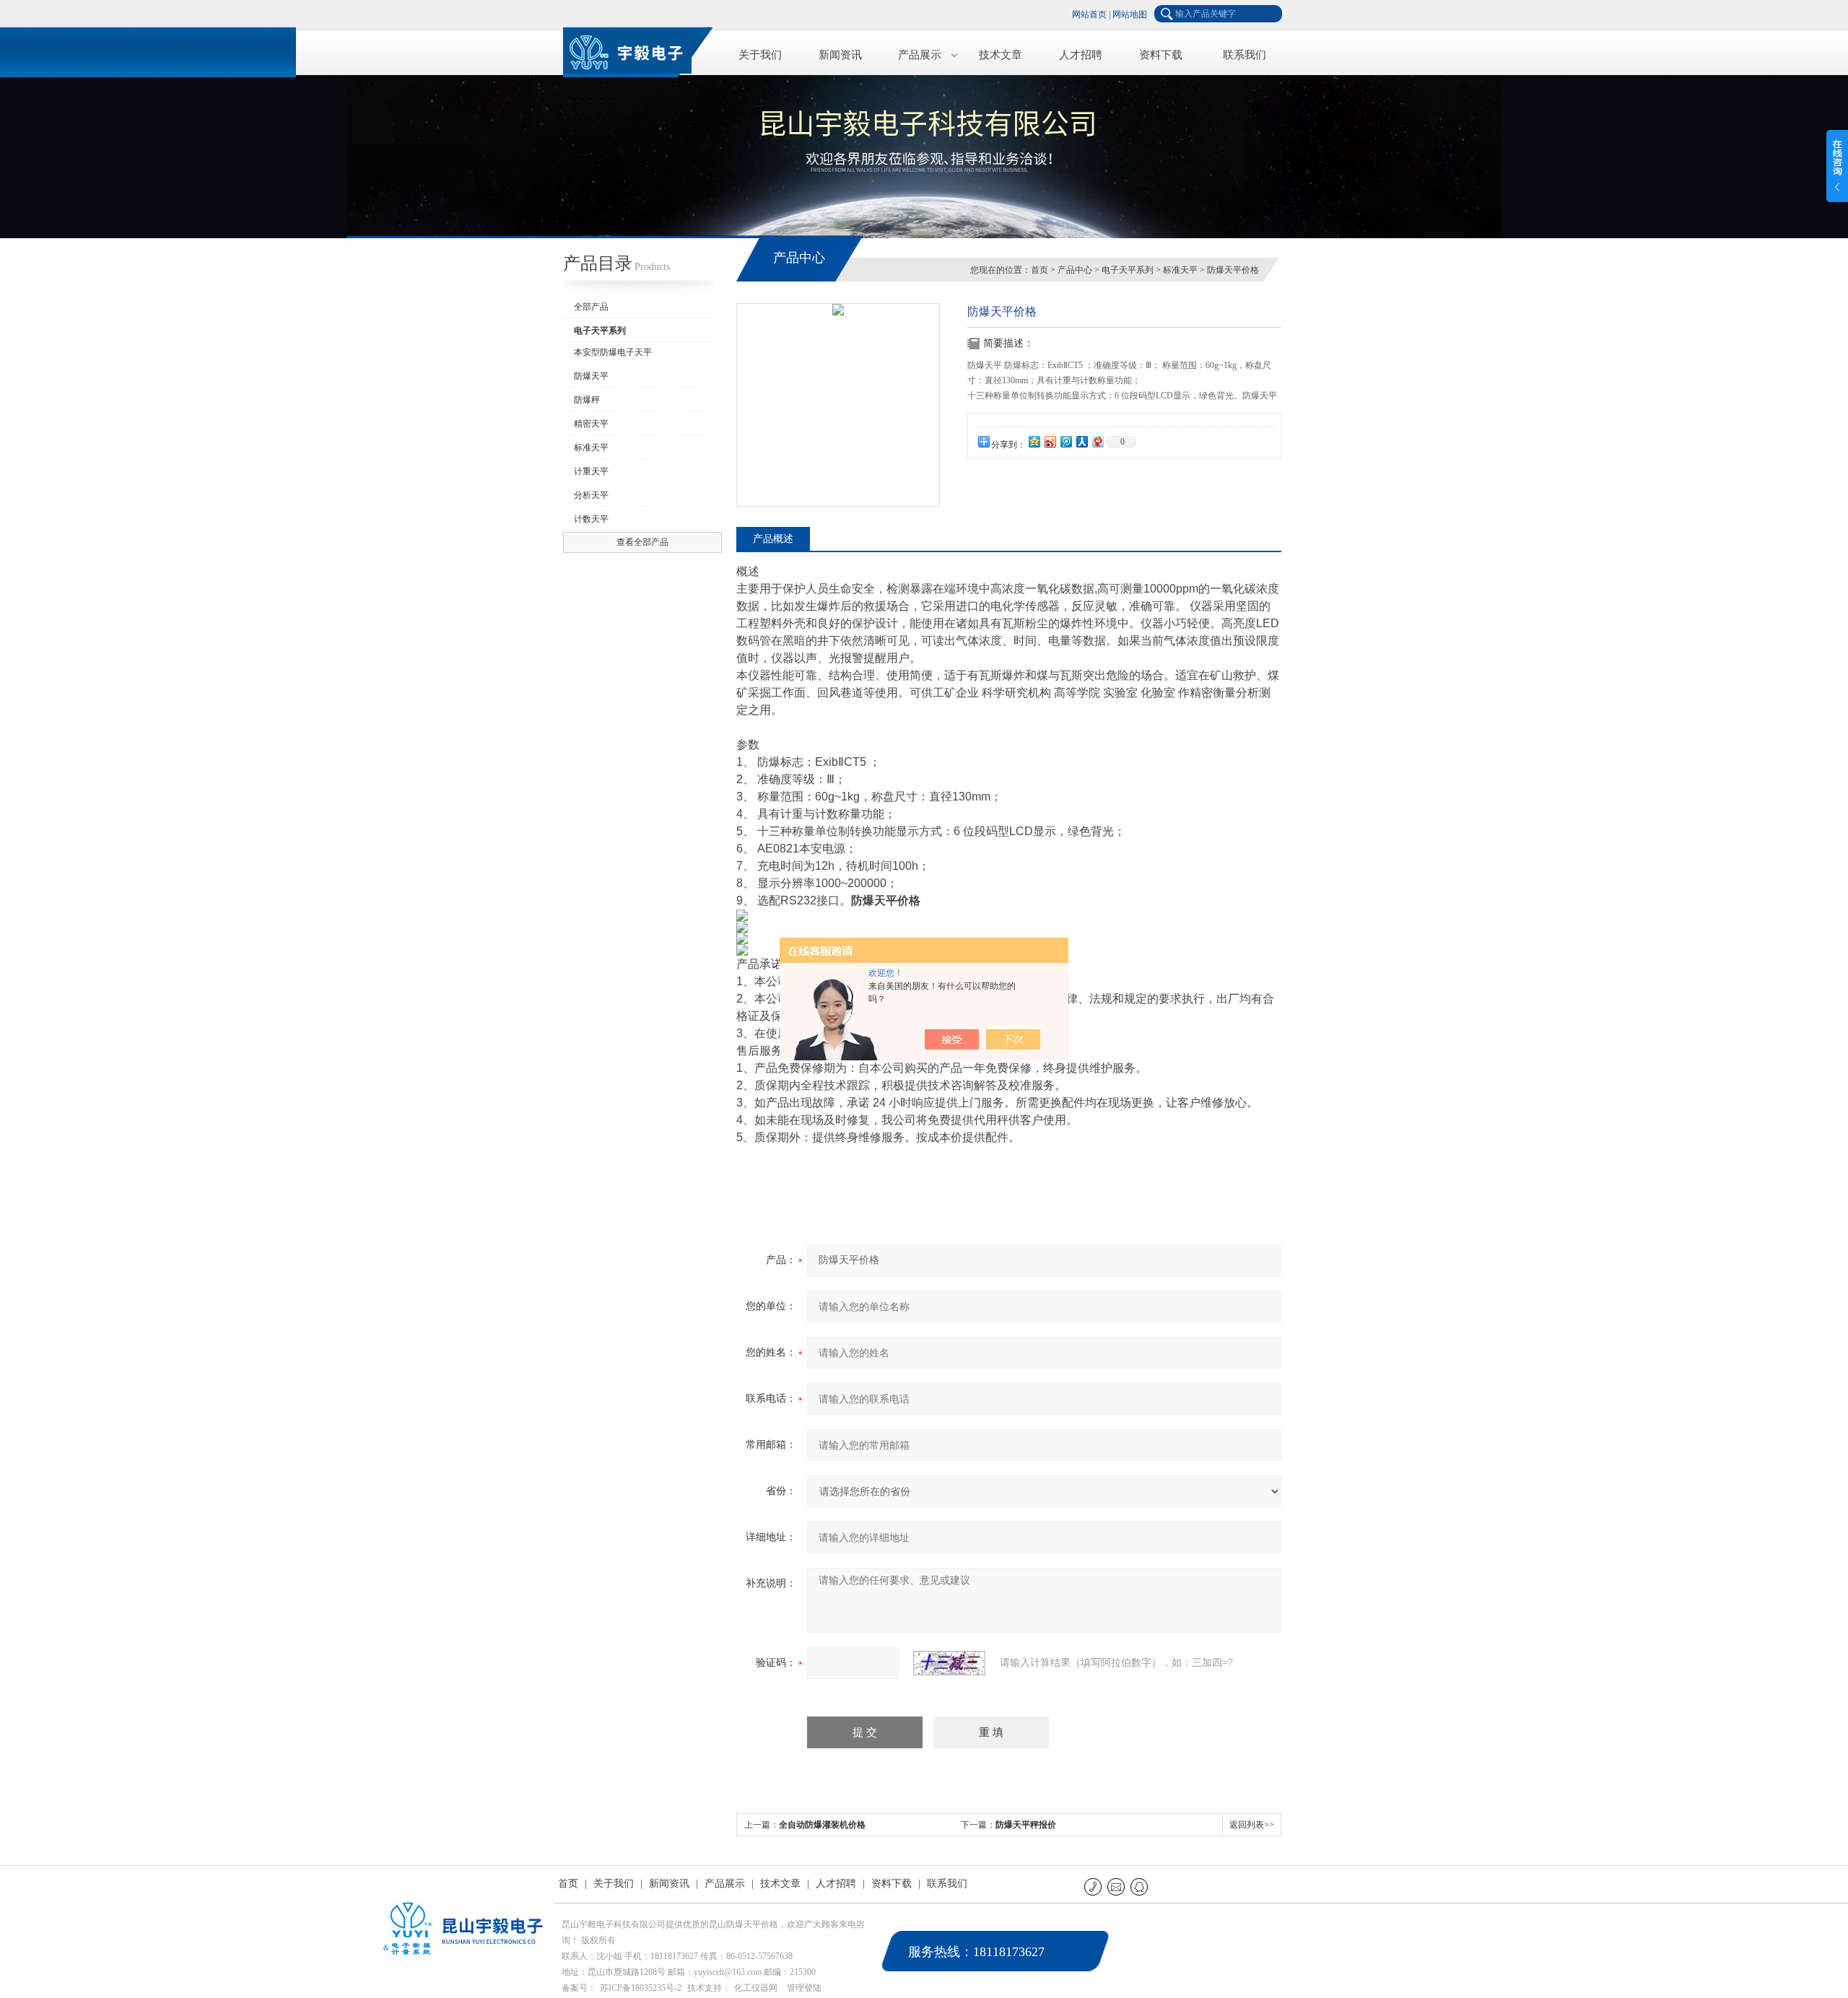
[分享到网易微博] (1097, 441)
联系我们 (1245, 55)
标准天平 (591, 448)
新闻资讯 (840, 55)
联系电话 (1094, 1886)
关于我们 (760, 55)
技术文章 (1001, 55)
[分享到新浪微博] (1050, 441)
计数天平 (591, 519)
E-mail (1117, 1886)
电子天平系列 (1128, 270)
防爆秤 (587, 400)
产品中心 (1075, 270)
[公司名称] (635, 50)
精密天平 (591, 424)
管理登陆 (804, 1988)
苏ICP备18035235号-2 (641, 1988)
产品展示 (920, 55)
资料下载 (1161, 55)
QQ (1140, 1886)
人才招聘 (1081, 55)
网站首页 (1089, 14)
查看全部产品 (642, 542)
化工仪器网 (756, 1988)
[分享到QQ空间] (1034, 441)
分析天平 (591, 495)
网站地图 (1130, 14)
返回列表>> (1252, 1825)
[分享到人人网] (1081, 441)
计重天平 (591, 471)
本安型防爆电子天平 (613, 352)
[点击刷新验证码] (949, 1663)
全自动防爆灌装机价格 (822, 1825)
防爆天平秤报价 (1026, 1825)
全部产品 (591, 307)
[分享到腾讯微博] (1065, 441)
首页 (1039, 270)
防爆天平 (591, 376)
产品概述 (773, 539)
